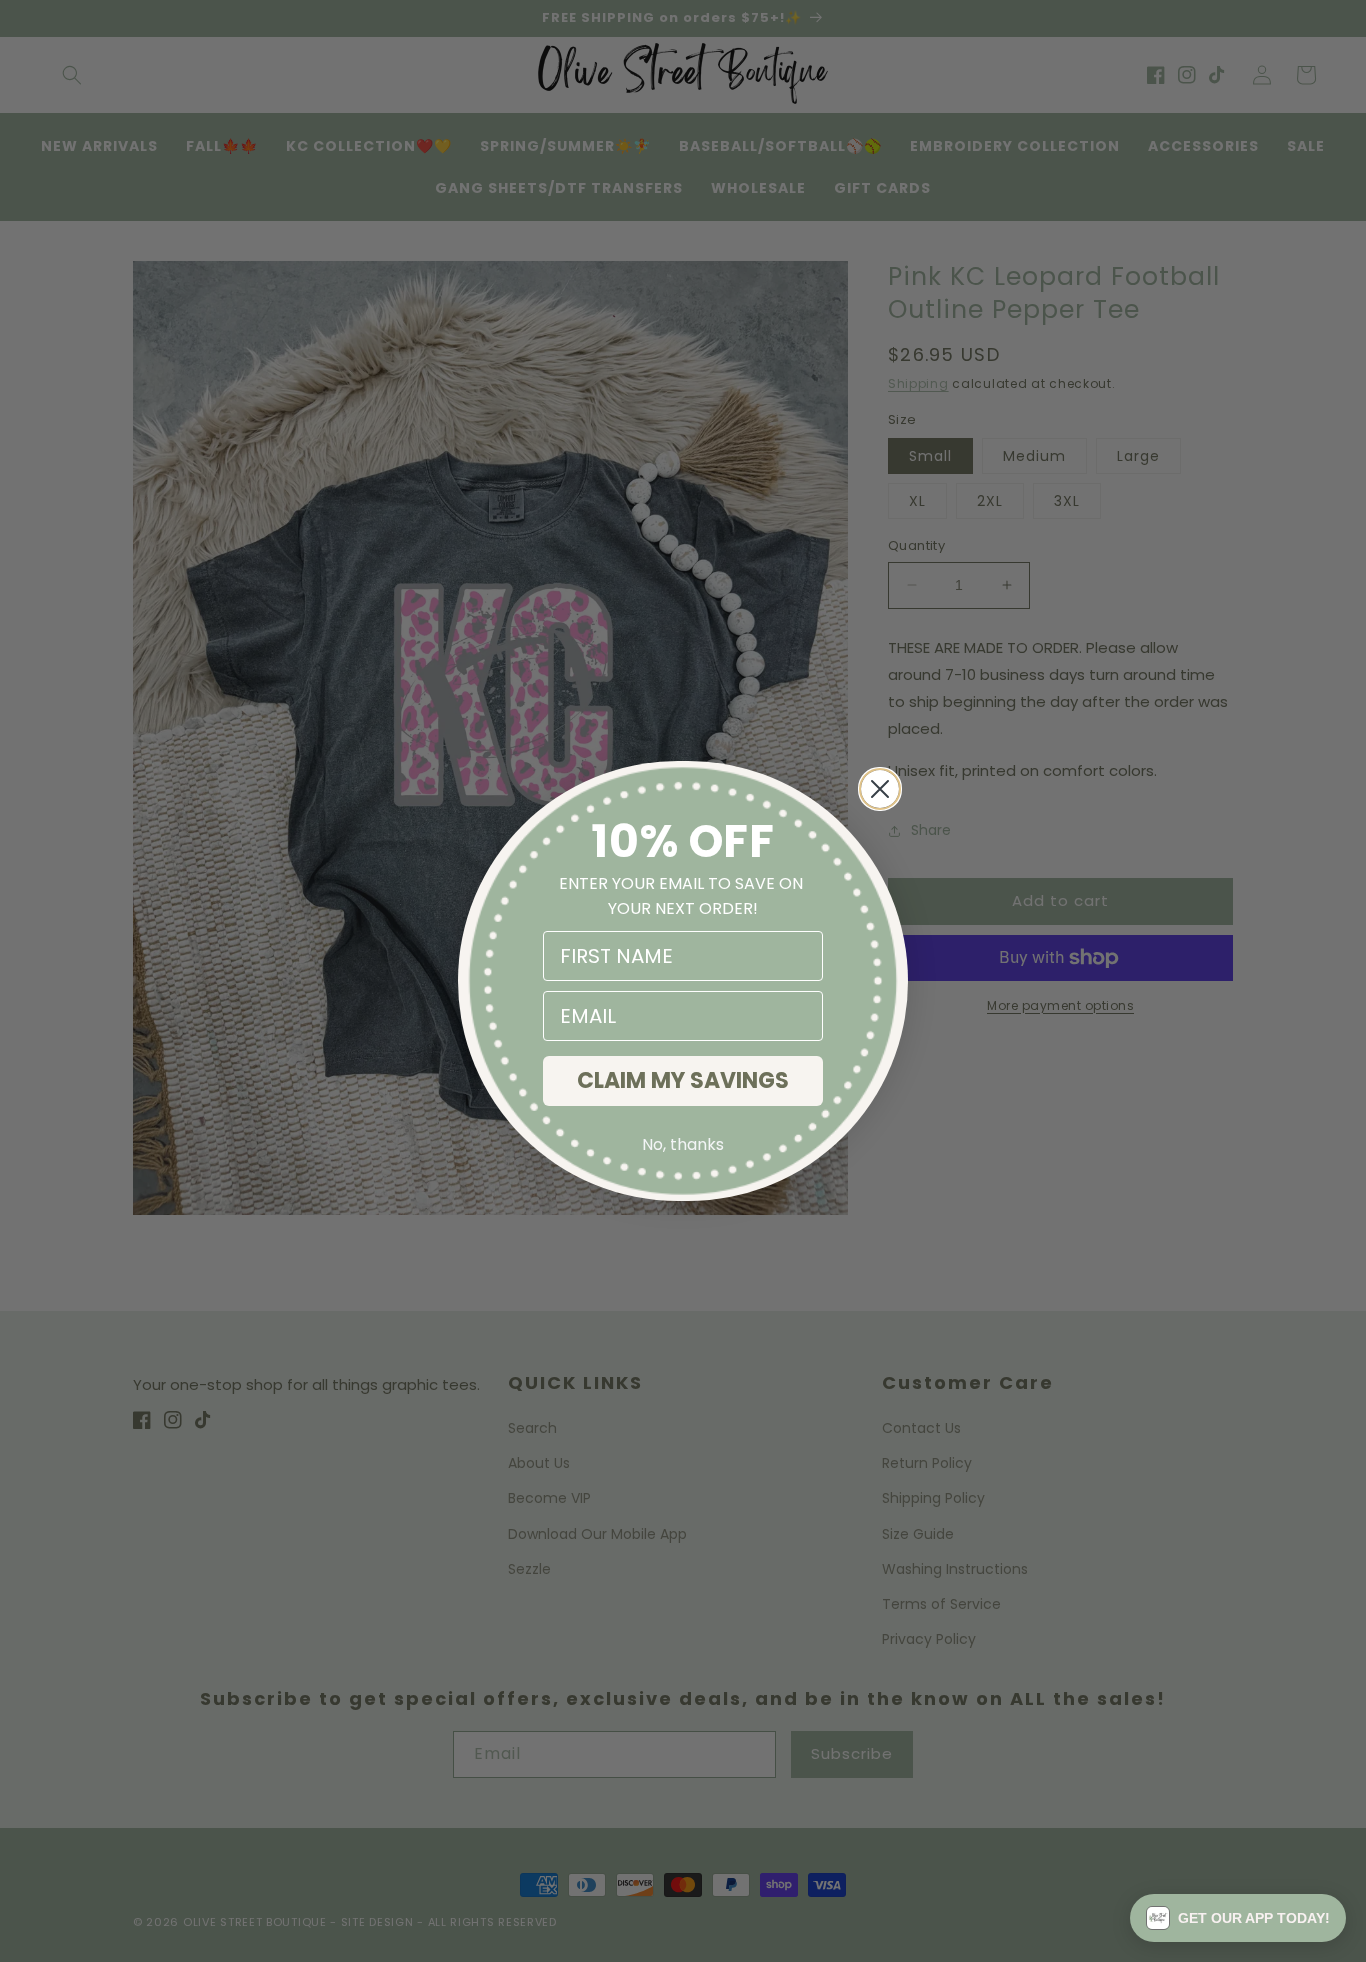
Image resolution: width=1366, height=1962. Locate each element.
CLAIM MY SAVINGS (683, 1080)
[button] (1238, 1918)
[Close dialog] (880, 789)
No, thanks (683, 1144)
